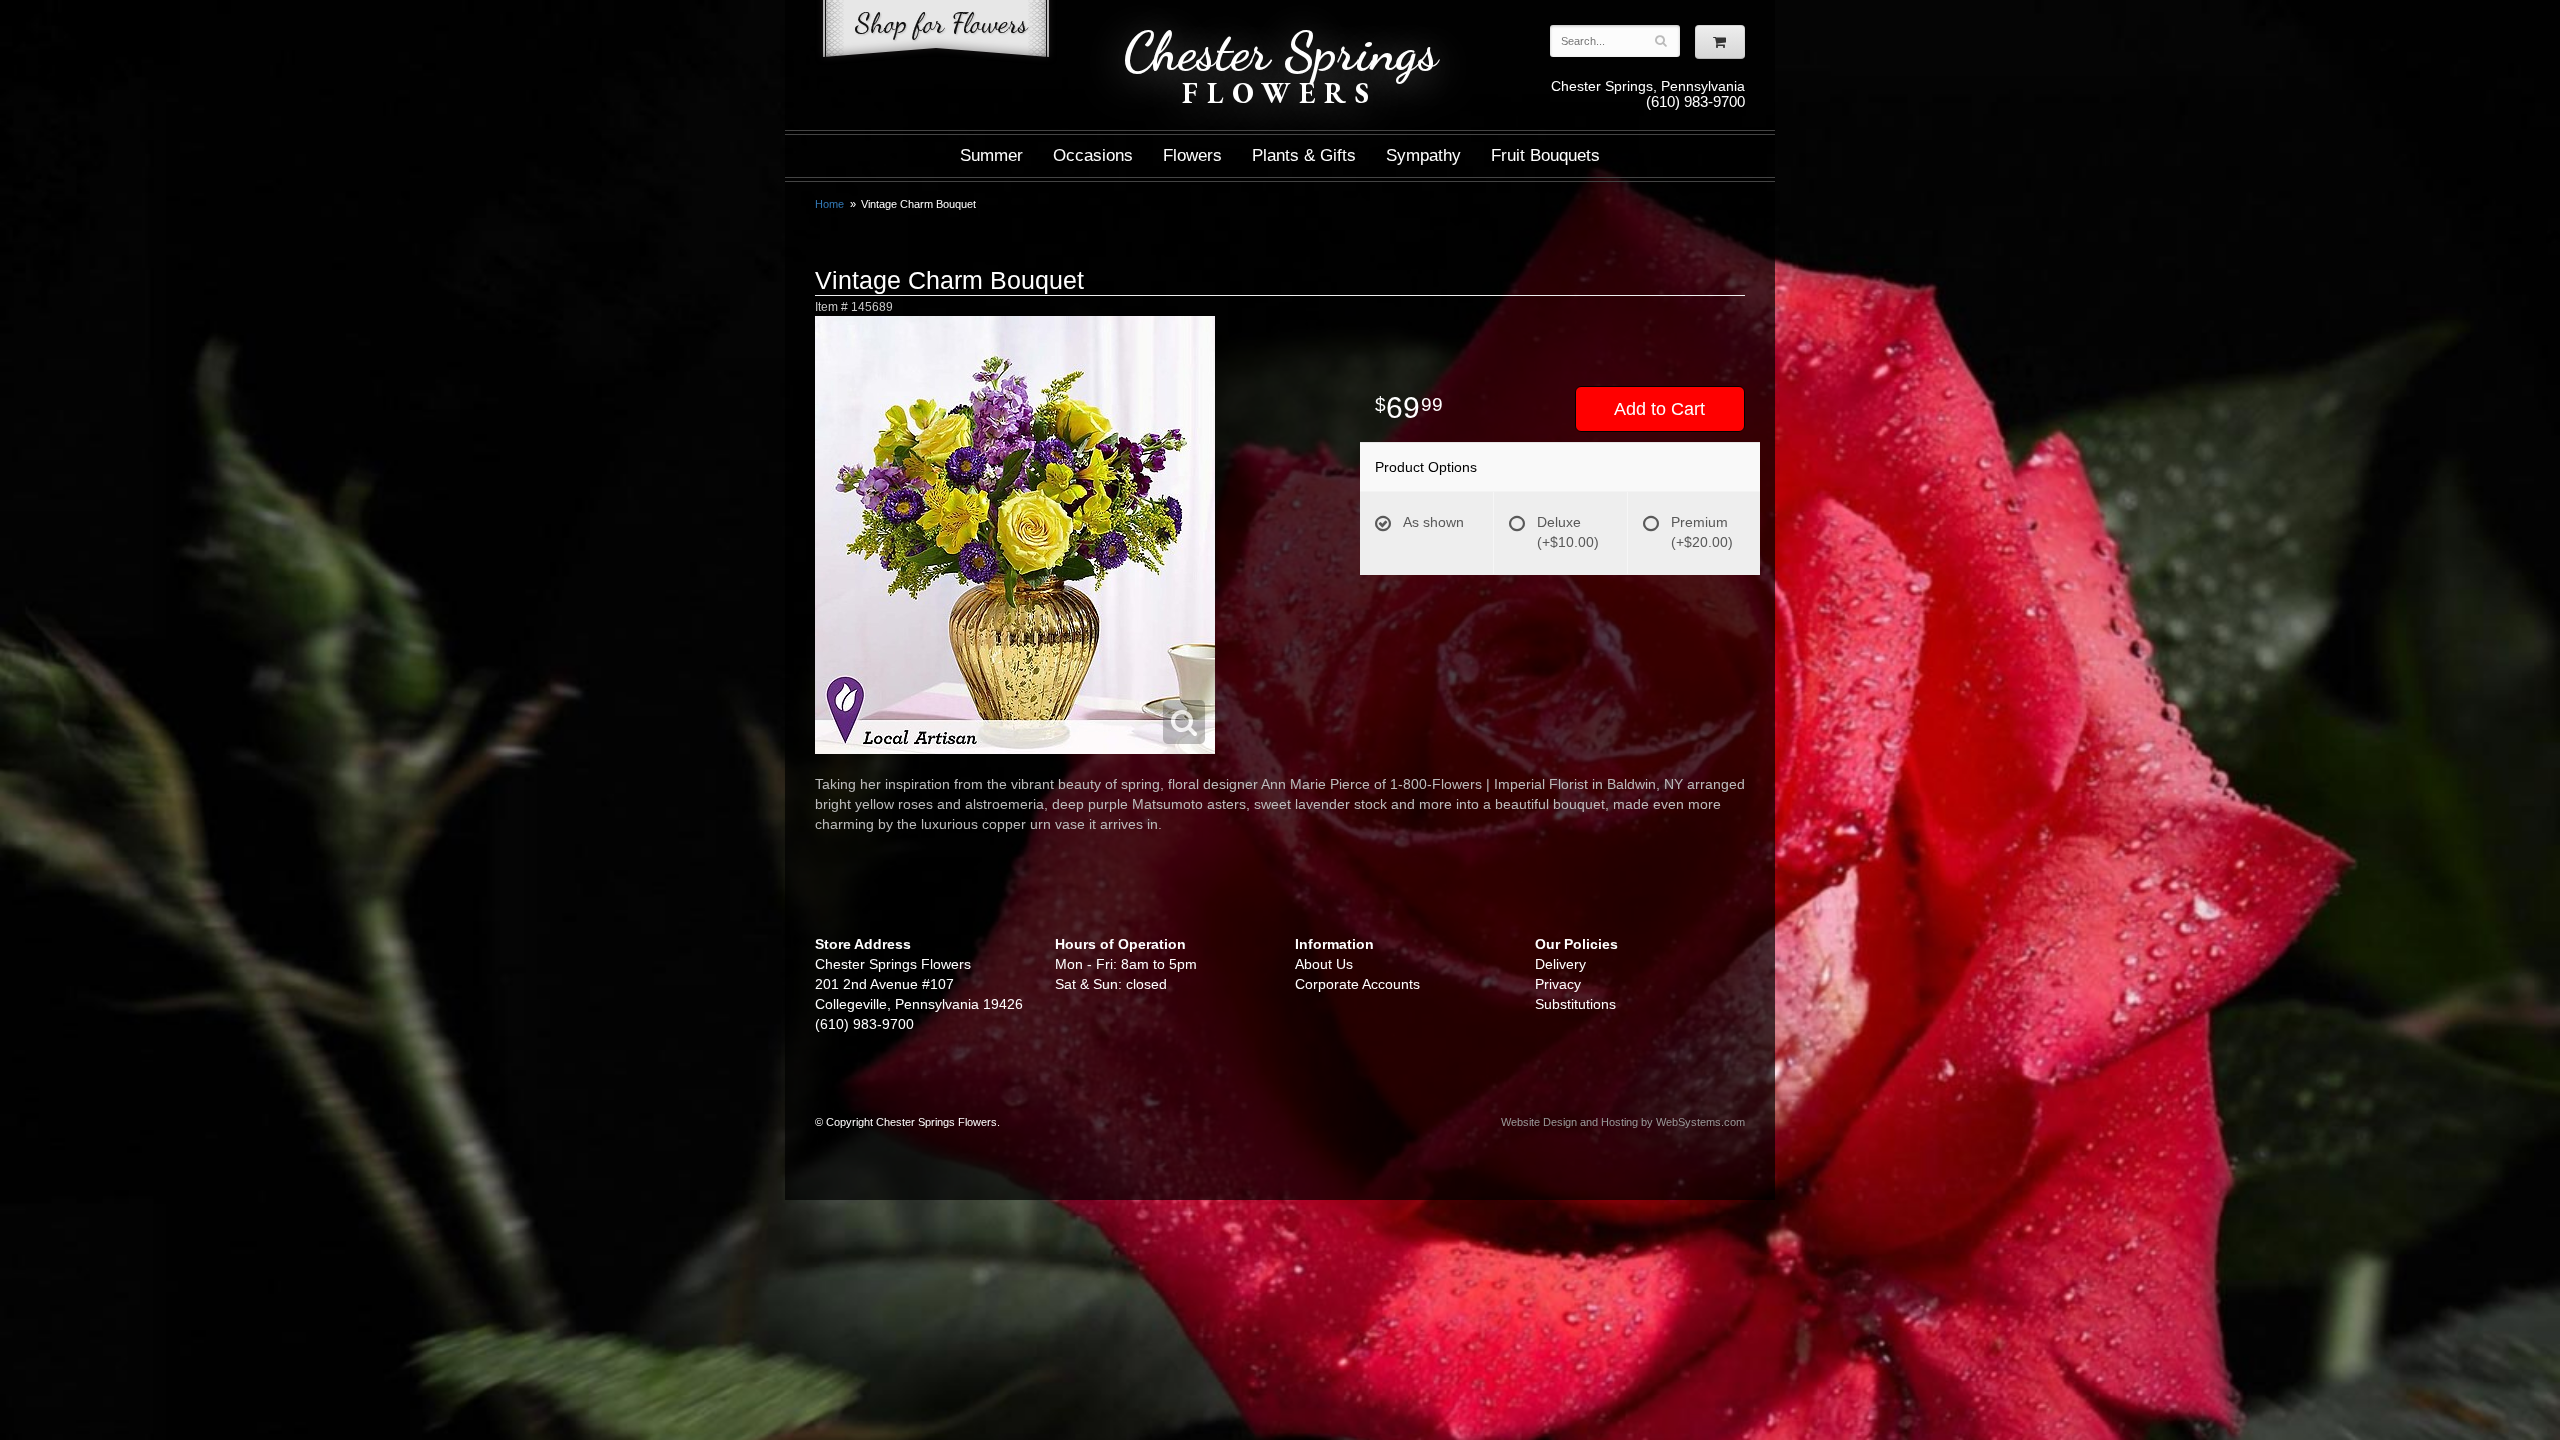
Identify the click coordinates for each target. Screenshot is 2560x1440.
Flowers (1192, 155)
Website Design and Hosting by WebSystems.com (1623, 1122)
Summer (991, 155)
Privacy (1558, 984)
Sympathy (1423, 155)
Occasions (1093, 155)
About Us (1324, 964)
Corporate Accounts (1357, 984)
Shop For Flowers (936, 32)
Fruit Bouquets (1545, 155)
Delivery (1560, 964)
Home (829, 204)
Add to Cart (1659, 409)
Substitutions (1575, 1004)
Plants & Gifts (1304, 155)
